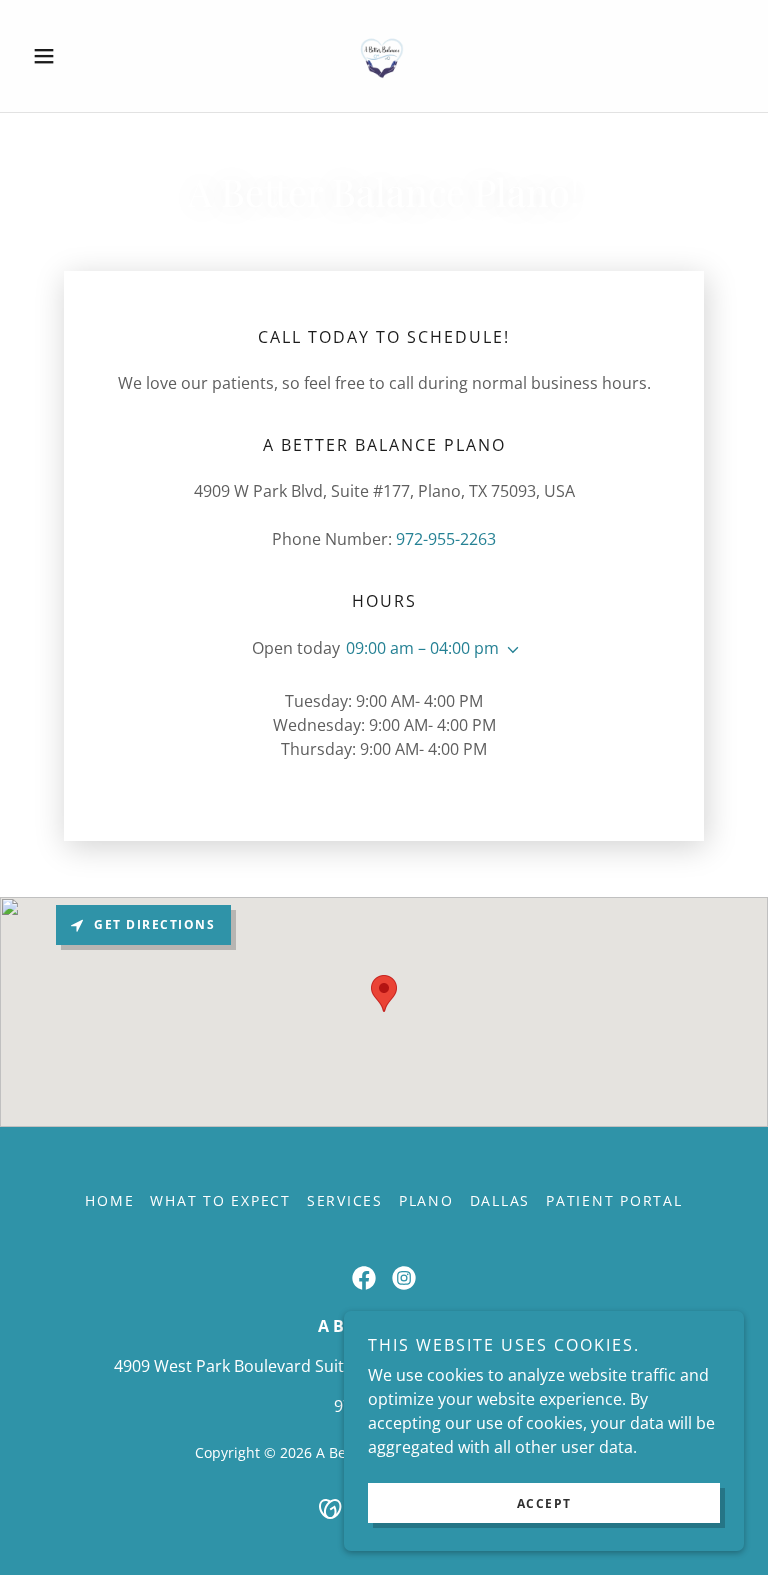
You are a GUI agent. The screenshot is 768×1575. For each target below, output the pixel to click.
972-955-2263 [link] (446, 539)
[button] (78, 56)
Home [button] (109, 1200)
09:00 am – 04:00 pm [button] (422, 648)
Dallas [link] (500, 1200)
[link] (384, 56)
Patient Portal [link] (614, 1200)
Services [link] (345, 1200)
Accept (544, 1503)
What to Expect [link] (220, 1200)
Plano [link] (426, 1200)
